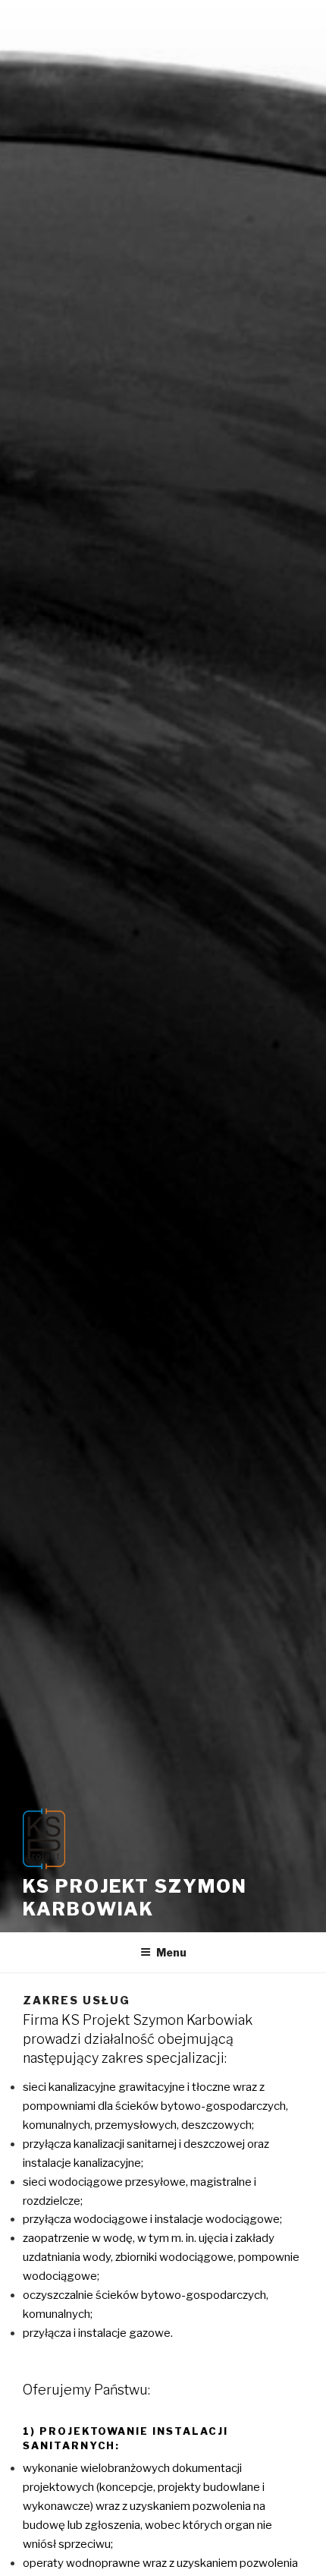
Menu (171, 1952)
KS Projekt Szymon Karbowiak (135, 1898)
